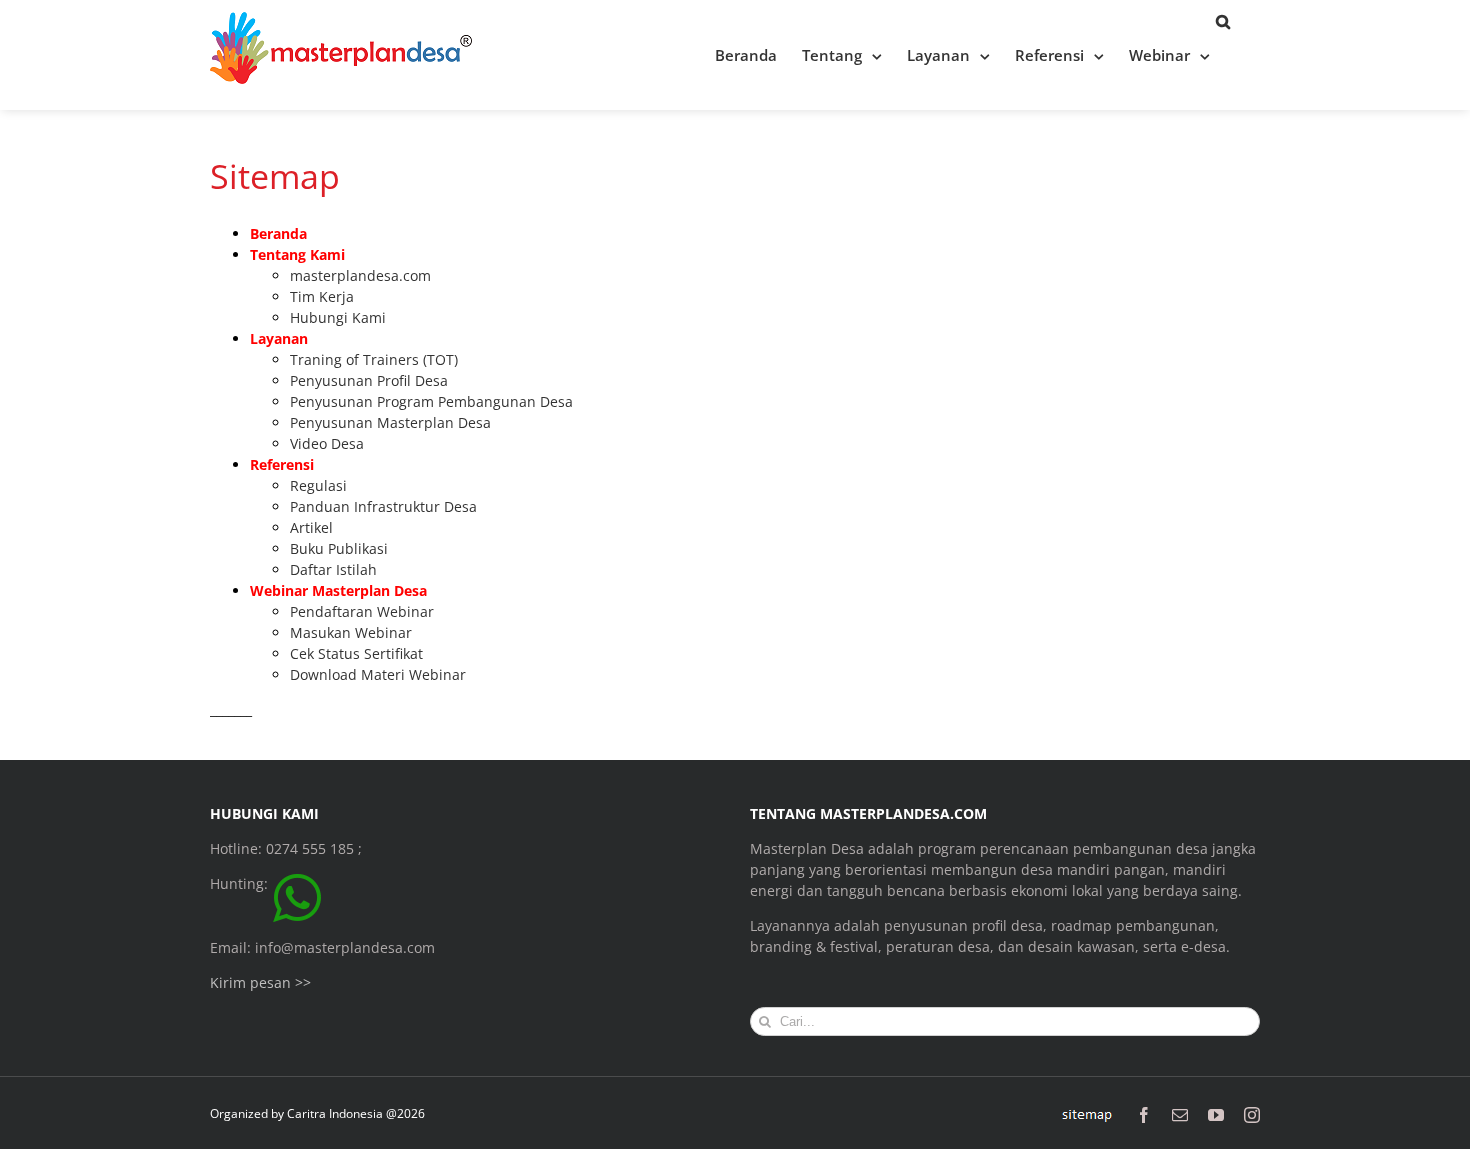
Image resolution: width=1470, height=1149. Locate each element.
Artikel (311, 527)
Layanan (279, 338)
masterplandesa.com (360, 275)
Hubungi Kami (338, 317)
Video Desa (327, 443)
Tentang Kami (297, 254)
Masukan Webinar (351, 632)
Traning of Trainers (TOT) (374, 359)
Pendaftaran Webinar (362, 611)
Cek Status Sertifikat (356, 653)
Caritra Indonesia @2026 (356, 1113)
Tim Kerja (322, 296)
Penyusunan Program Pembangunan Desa (431, 401)
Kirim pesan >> (260, 982)
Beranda (278, 233)
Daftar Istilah (333, 569)
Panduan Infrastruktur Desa (383, 506)
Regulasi (318, 485)
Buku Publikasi (339, 548)
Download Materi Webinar (378, 674)
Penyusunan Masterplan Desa (390, 422)
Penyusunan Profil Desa (369, 380)
